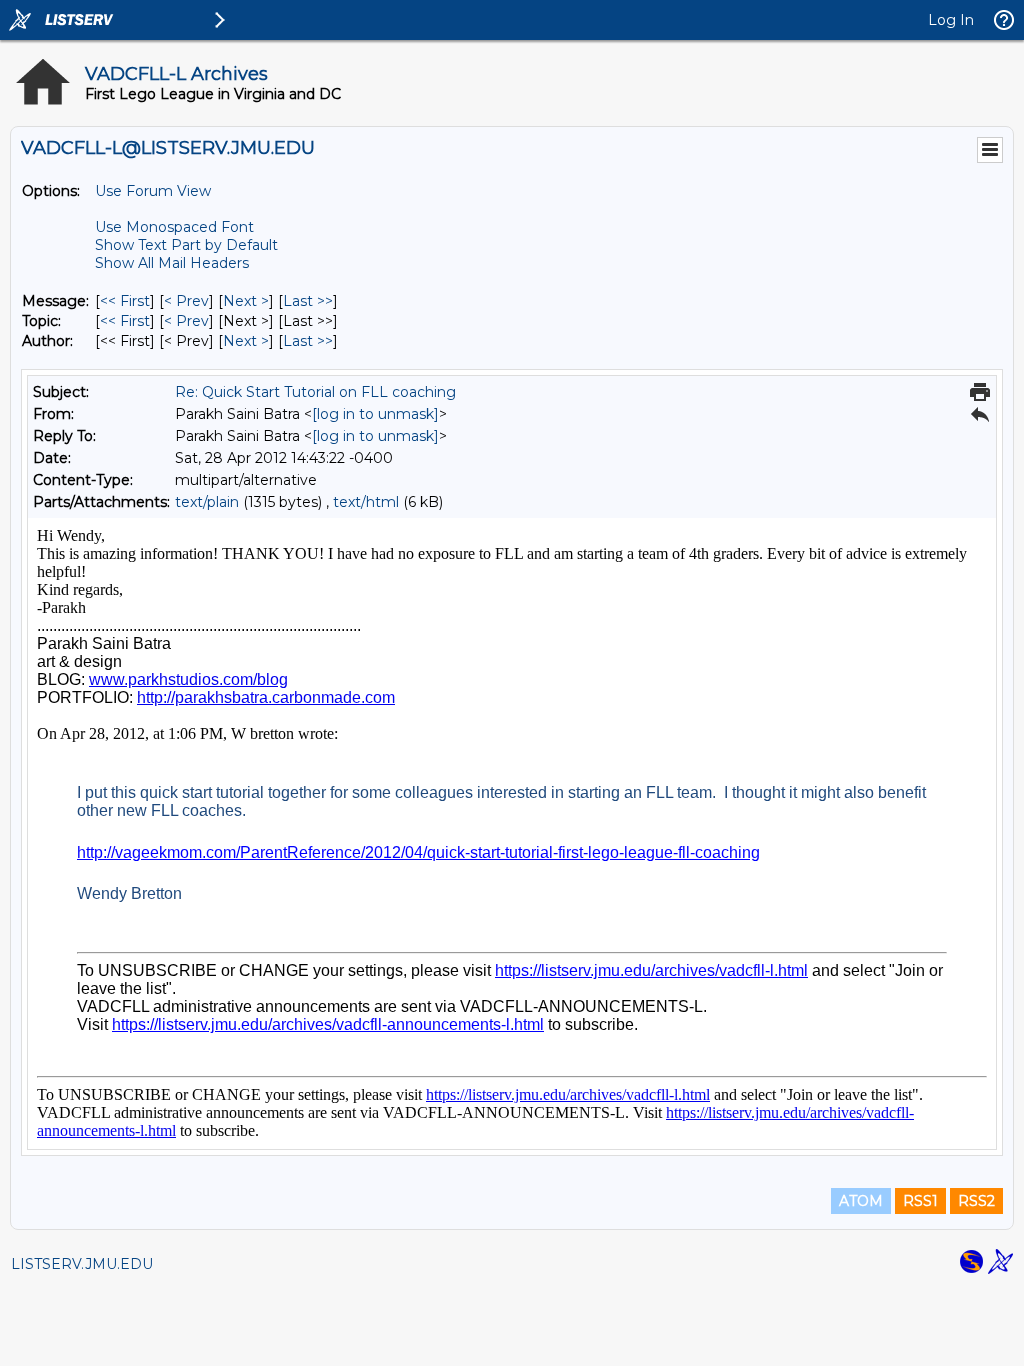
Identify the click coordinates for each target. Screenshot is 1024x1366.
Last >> (308, 301)
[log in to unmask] (375, 414)
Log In (951, 20)
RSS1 (920, 1201)
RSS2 (976, 1201)
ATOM (861, 1201)
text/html (366, 502)
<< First (125, 301)
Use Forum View (153, 191)
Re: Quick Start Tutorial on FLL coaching (315, 392)
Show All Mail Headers (172, 263)
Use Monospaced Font (174, 227)
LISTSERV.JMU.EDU (82, 1264)
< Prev (186, 301)
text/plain (207, 502)
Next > (246, 301)
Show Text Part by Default (186, 245)
